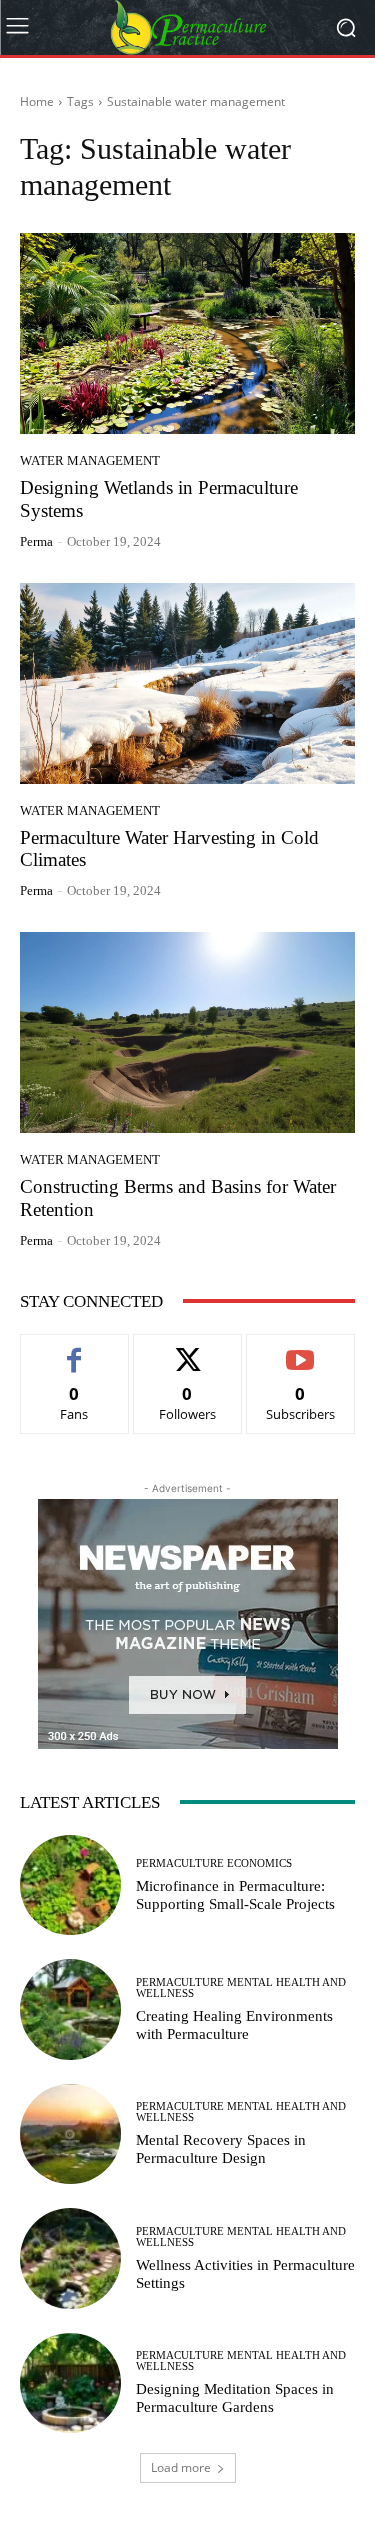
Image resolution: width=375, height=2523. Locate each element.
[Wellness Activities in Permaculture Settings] (70, 2258)
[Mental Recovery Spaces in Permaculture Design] (70, 2134)
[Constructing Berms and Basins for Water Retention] (187, 1032)
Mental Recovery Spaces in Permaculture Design (221, 2149)
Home (37, 101)
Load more (181, 2467)
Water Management (90, 460)
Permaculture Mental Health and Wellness (241, 1988)
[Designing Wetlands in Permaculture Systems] (187, 333)
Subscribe (301, 1349)
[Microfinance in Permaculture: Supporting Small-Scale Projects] (70, 1885)
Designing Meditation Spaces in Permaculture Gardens (235, 2398)
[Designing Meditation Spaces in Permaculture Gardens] (70, 2383)
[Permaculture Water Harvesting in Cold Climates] (187, 683)
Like (74, 1349)
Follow (187, 1349)
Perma (36, 541)
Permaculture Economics (214, 1863)
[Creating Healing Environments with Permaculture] (70, 2009)
